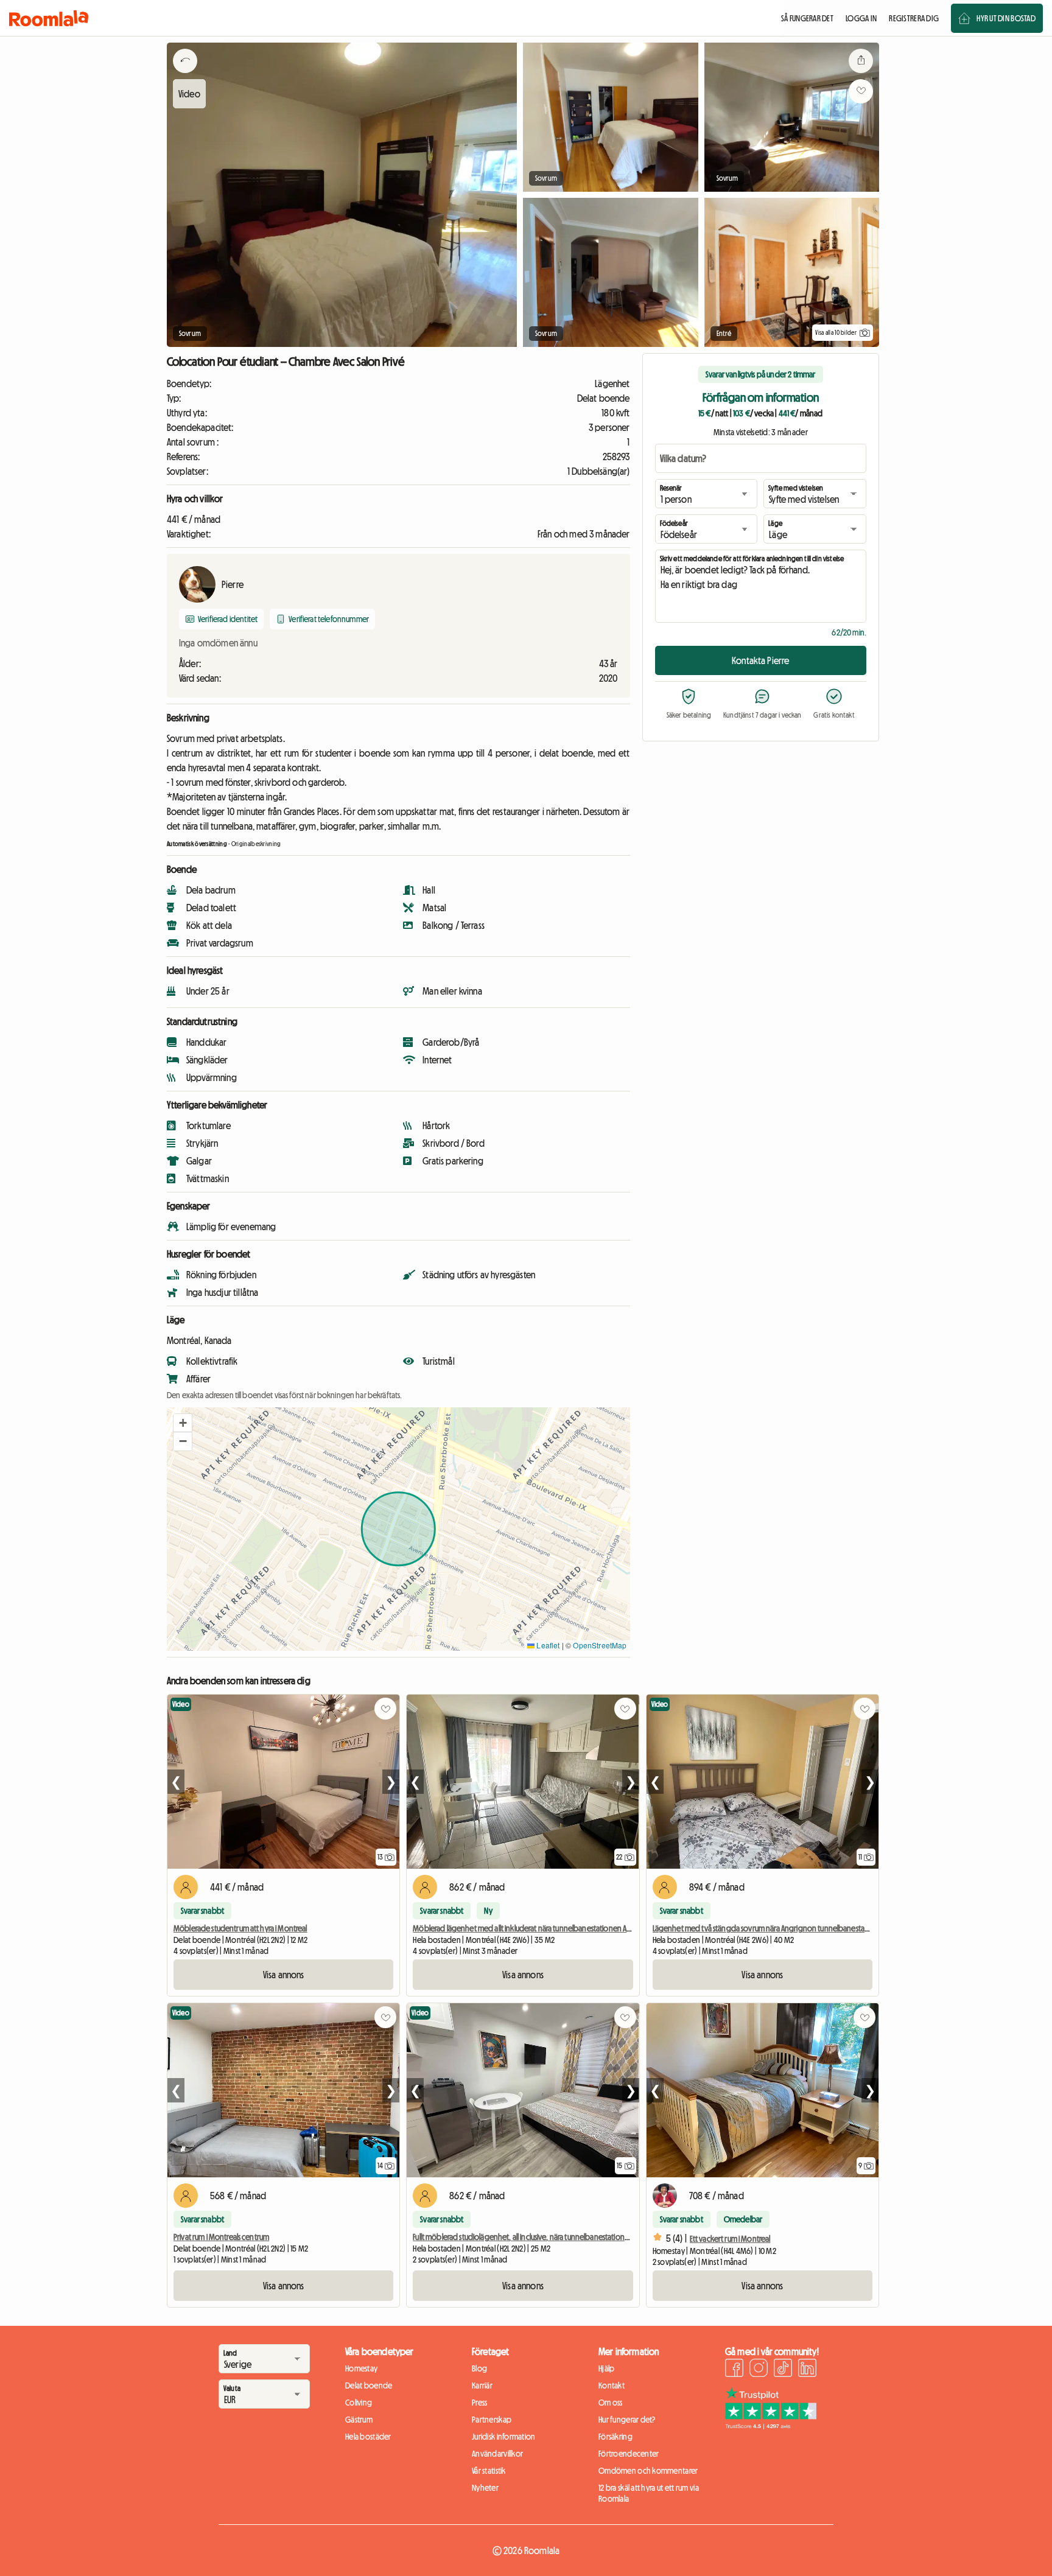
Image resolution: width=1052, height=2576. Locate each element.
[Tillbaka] (185, 76)
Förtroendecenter (629, 2454)
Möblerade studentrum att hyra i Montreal (240, 1928)
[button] (183, 1423)
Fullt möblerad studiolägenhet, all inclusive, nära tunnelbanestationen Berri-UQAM (542, 2237)
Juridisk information (504, 2437)
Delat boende (369, 2385)
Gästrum (359, 2420)
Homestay (361, 2368)
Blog (479, 2368)
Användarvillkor (497, 2454)
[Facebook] (734, 2370)
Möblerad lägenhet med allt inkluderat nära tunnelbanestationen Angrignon (535, 1928)
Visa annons (284, 1975)
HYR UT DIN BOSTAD (1006, 18)
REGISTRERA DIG (914, 18)
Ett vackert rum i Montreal (730, 2239)
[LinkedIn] (807, 2370)
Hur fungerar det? (627, 2420)
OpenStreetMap (600, 1645)
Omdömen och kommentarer (648, 2471)
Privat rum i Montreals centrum (221, 2237)
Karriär (482, 2385)
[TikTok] (783, 2370)
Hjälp (606, 2368)
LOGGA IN (861, 18)
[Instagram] (759, 2370)
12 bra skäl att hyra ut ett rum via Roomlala (649, 2493)
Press (479, 2403)
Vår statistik (489, 2471)
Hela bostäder (368, 2437)
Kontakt (612, 2385)
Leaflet (547, 1645)
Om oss (611, 2403)
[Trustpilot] (771, 2426)
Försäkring (615, 2437)
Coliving (359, 2403)
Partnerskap (492, 2420)
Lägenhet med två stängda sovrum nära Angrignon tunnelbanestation (765, 1928)
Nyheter (485, 2488)
